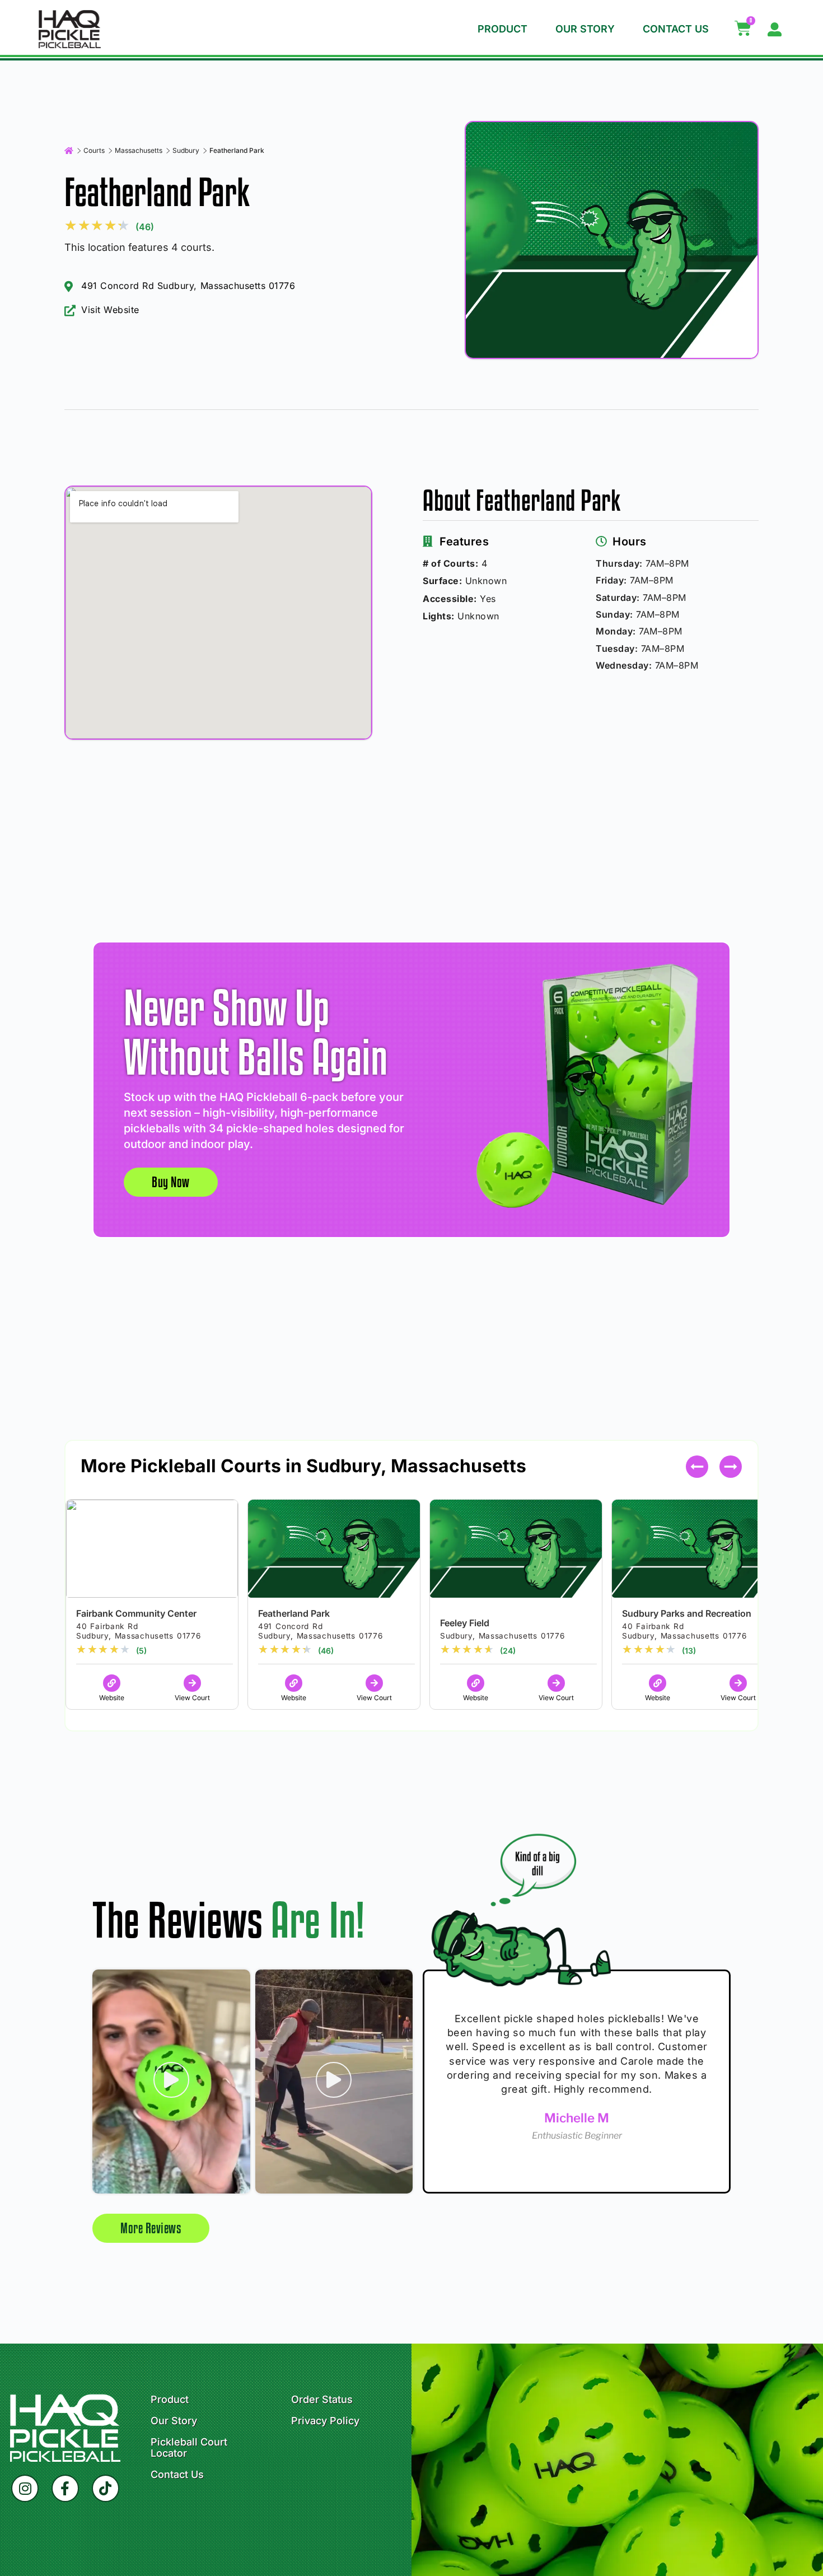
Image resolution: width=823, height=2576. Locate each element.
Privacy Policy (325, 2421)
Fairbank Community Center (136, 1613)
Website (112, 1698)
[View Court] (192, 1683)
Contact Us (676, 29)
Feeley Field (465, 1623)
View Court (192, 1698)
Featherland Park (294, 1613)
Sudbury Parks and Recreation (687, 1613)
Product (502, 29)
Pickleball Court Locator (189, 2448)
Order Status (322, 2400)
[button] (731, 1467)
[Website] (112, 1683)
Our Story (585, 29)
